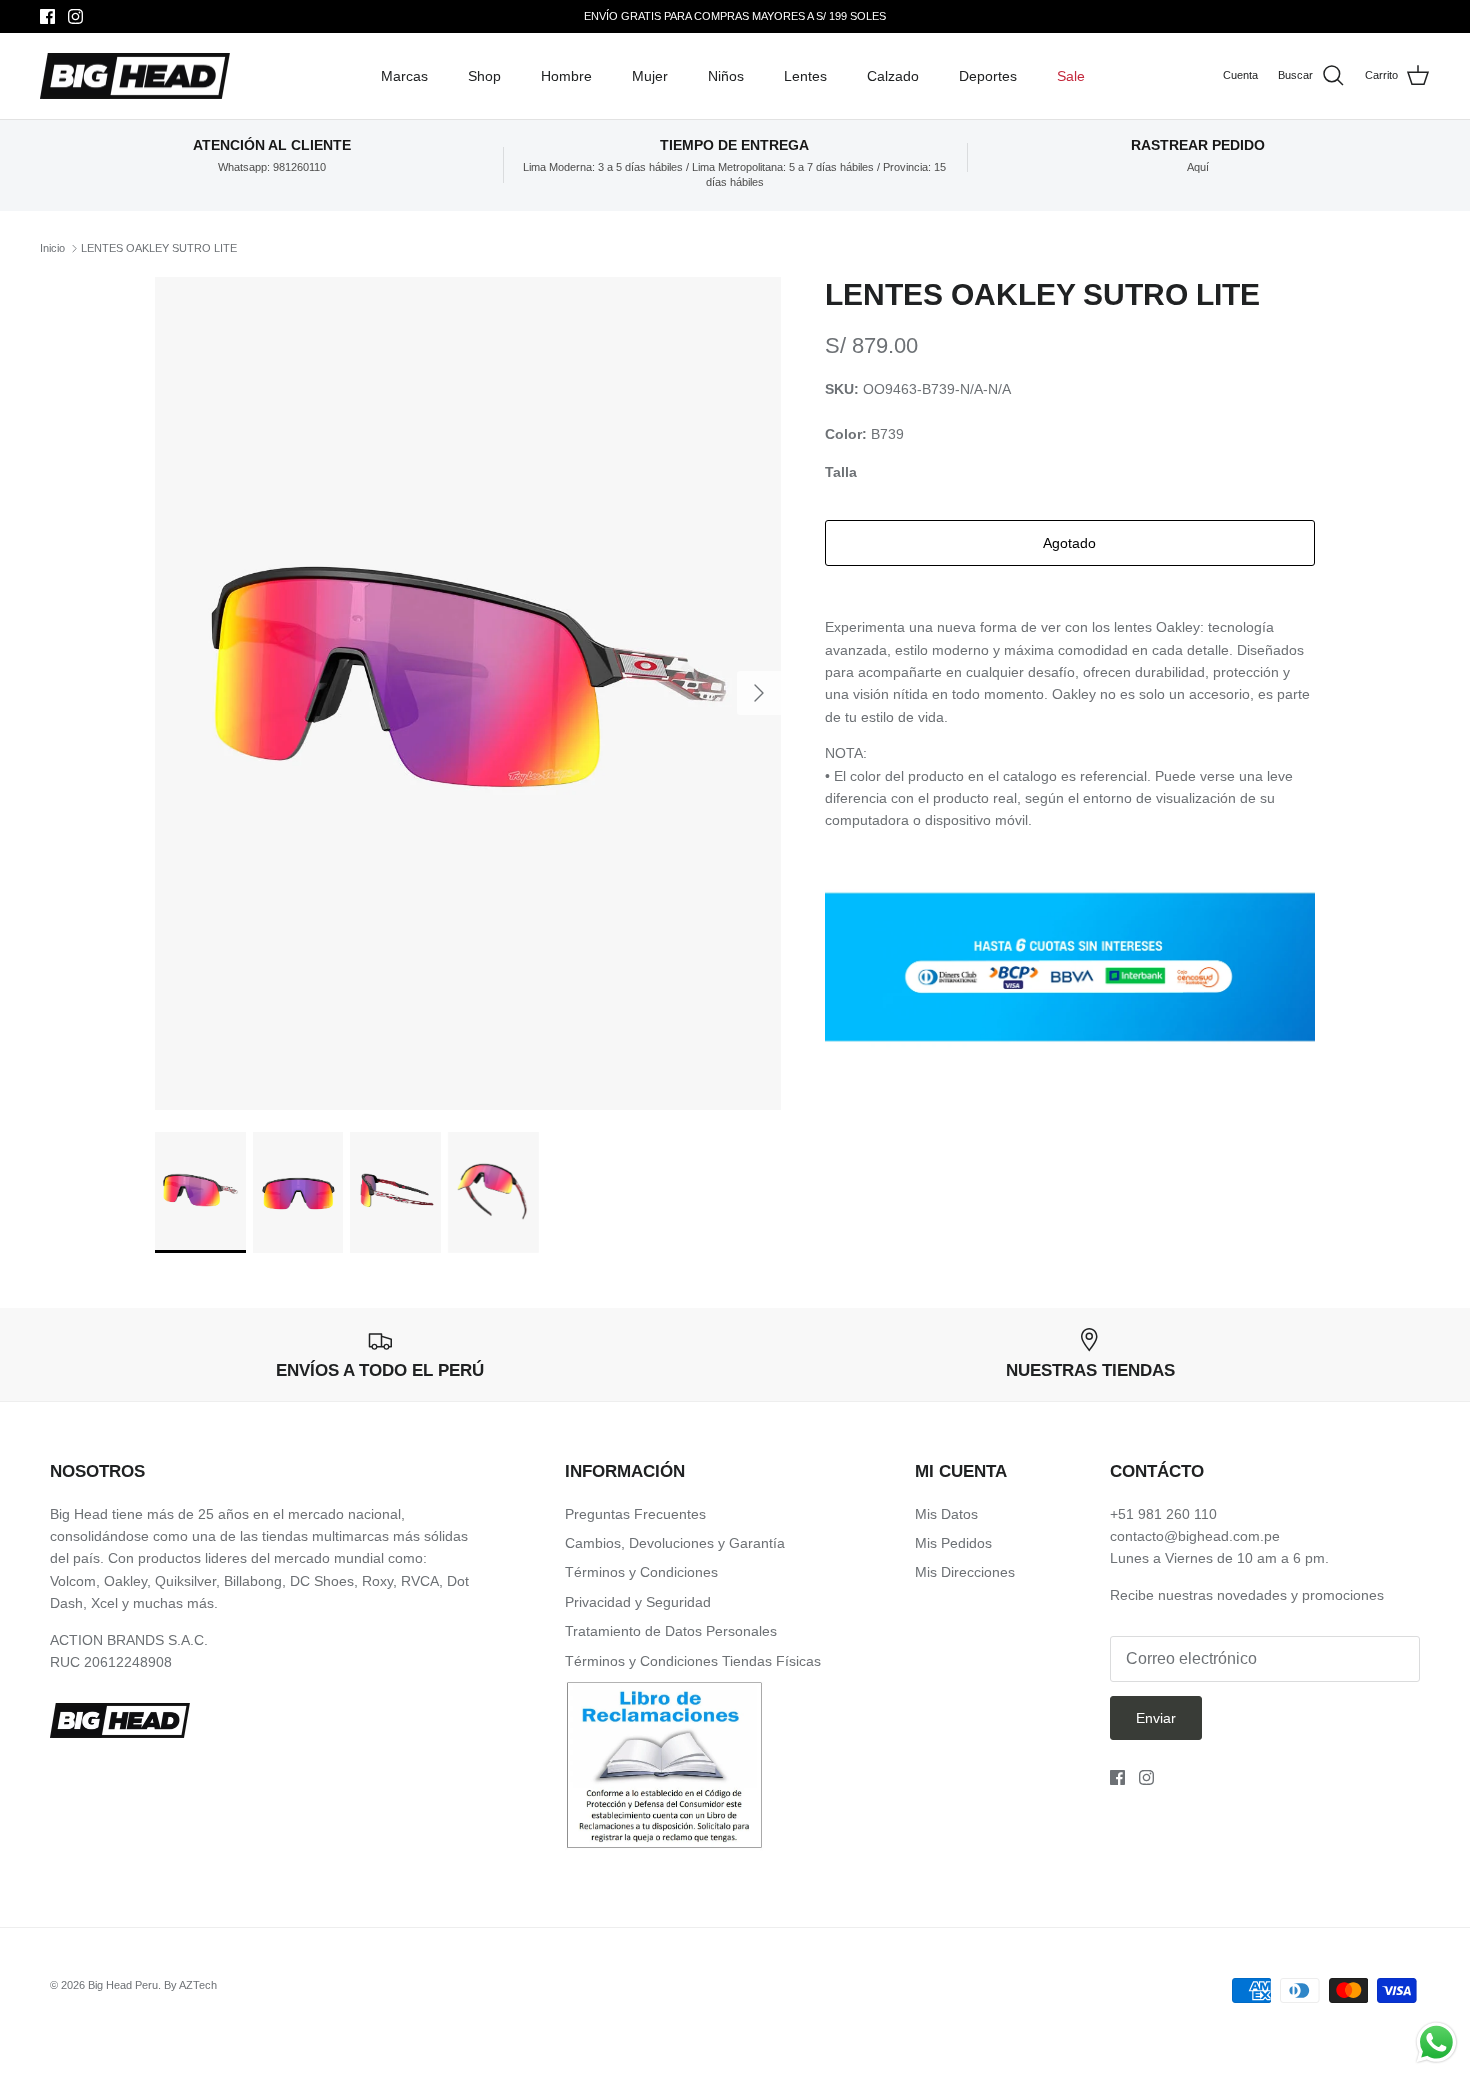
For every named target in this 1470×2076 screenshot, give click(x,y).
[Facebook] (47, 16)
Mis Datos (946, 1514)
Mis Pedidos (953, 1543)
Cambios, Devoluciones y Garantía (675, 1543)
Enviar (1156, 1718)
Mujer (650, 76)
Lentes (805, 76)
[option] (468, 694)
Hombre (566, 76)
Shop (484, 76)
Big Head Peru (123, 1985)
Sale (1071, 76)
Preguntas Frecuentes (635, 1514)
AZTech (198, 1985)
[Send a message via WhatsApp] (1436, 2042)
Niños (726, 76)
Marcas (404, 76)
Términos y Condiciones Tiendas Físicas (693, 1661)
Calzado (893, 76)
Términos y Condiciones (641, 1572)
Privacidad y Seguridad (638, 1602)
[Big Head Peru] (135, 76)
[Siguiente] (759, 693)
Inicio (52, 248)
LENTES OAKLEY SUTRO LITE (159, 248)
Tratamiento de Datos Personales (671, 1631)
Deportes (988, 76)
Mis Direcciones (965, 1572)
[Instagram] (75, 16)
